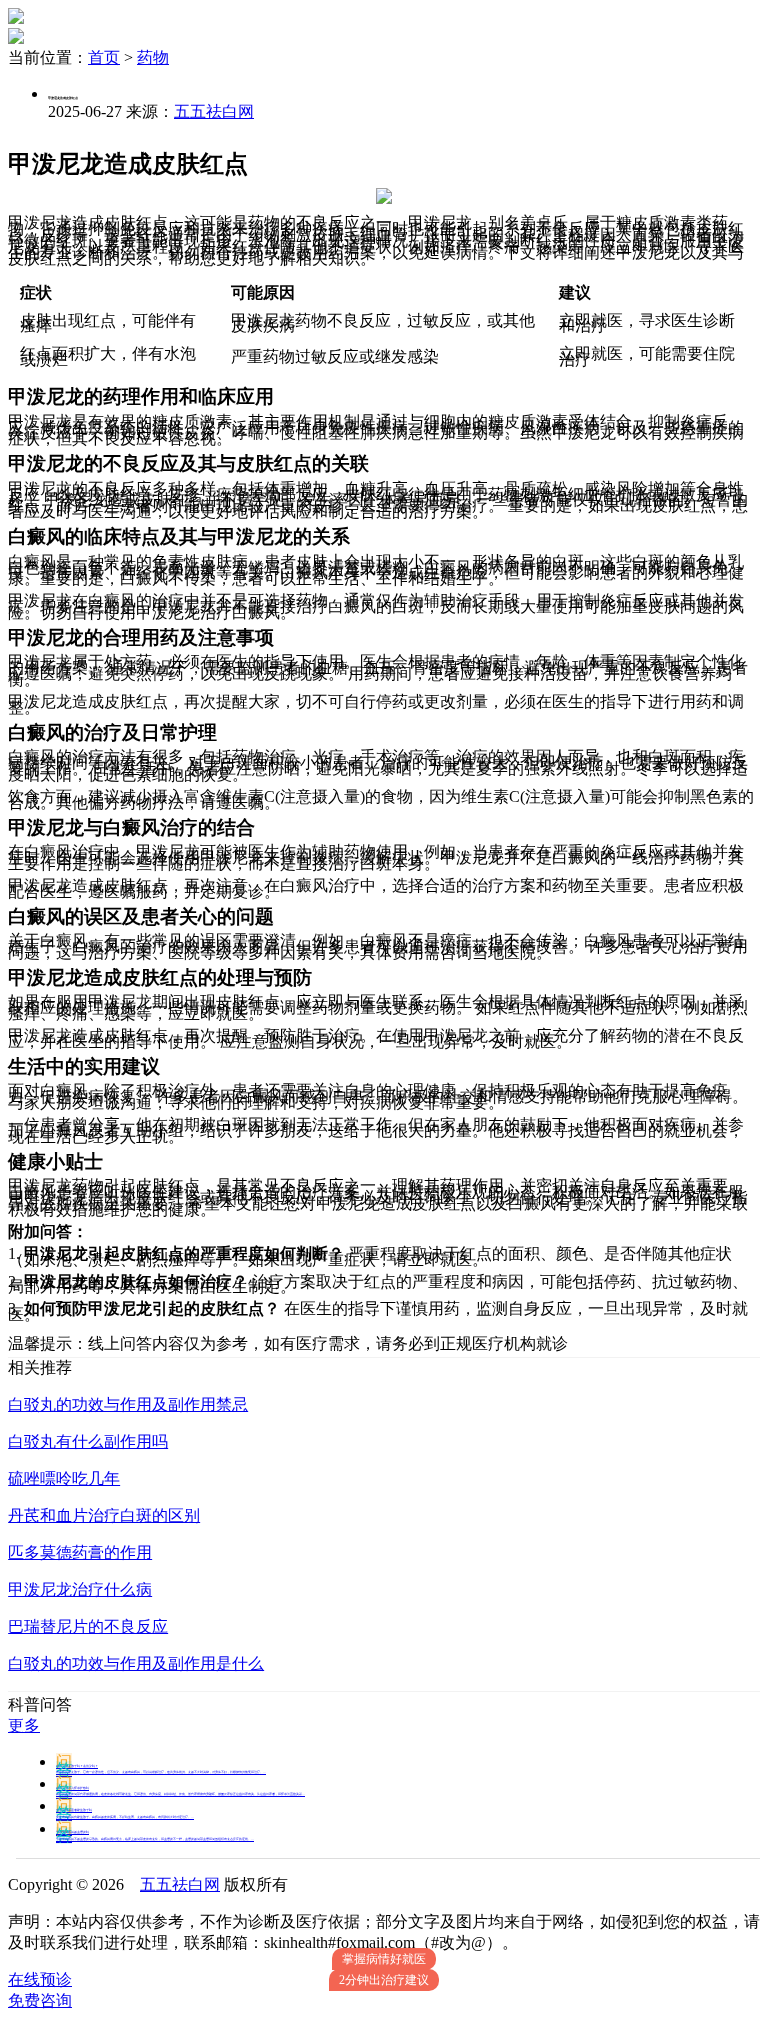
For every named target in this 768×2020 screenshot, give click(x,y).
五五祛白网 (214, 111)
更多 (24, 1725)
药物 (153, 57)
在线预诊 (40, 1979)
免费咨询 (40, 2000)
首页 (104, 57)
